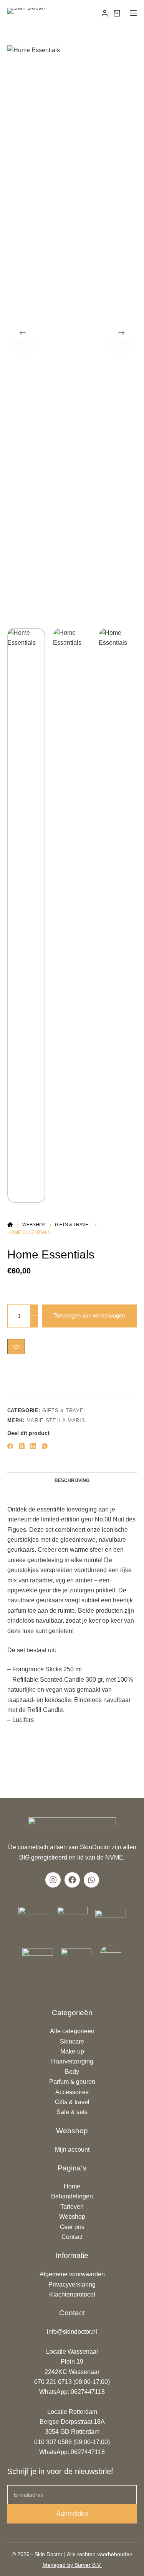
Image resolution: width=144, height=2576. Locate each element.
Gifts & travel (64, 1410)
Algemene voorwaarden (72, 2274)
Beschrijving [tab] (72, 1480)
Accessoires (72, 2092)
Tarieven (72, 2207)
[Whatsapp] (91, 1880)
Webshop (72, 2217)
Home (72, 2186)
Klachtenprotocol (72, 2294)
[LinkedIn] (33, 1446)
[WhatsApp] (45, 1446)
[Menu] (133, 13)
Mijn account (72, 2150)
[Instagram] (53, 1880)
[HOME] (10, 1225)
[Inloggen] (105, 13)
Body (72, 2072)
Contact (72, 2237)
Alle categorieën (72, 2031)
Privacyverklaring (72, 2284)
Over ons (72, 2227)
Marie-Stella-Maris (56, 1420)
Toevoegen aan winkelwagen (89, 1315)
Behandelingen (72, 2196)
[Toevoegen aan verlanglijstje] (16, 1347)
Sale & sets (72, 2112)
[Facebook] (10, 1446)
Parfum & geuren (72, 2082)
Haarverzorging (72, 2061)
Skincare (72, 2041)
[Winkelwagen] (117, 13)
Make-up (72, 2051)
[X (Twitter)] (22, 1446)
